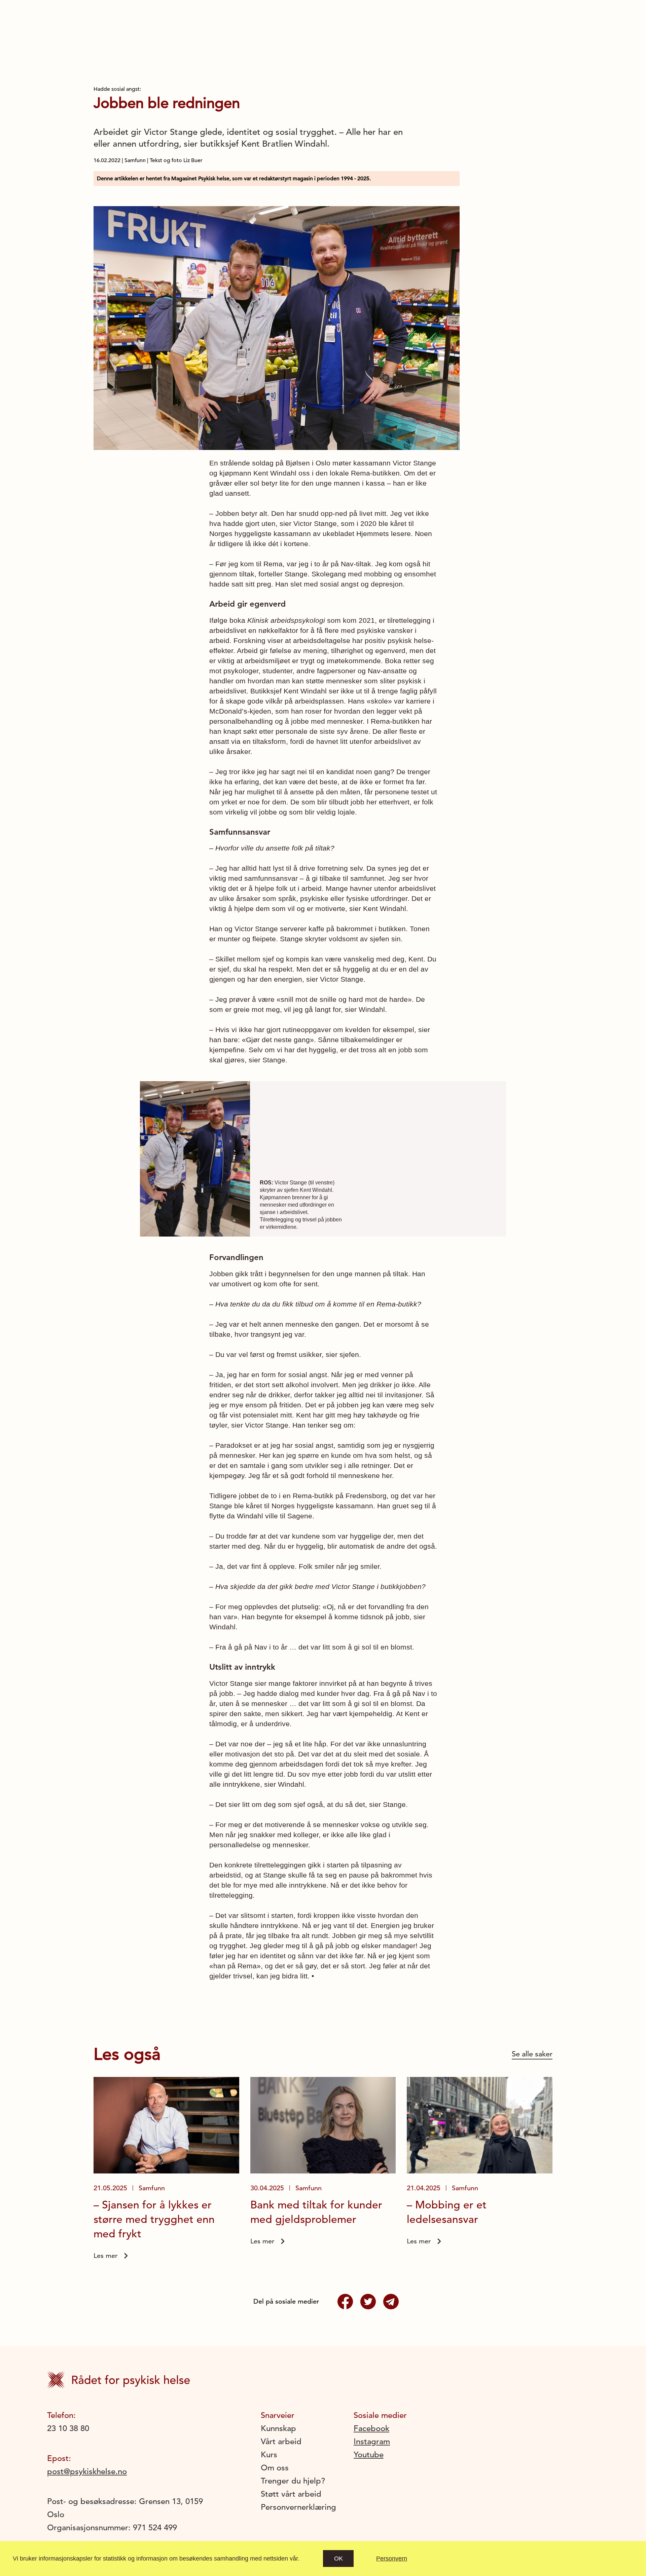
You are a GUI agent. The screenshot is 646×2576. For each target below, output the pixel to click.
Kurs (269, 2455)
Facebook (371, 2428)
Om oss (275, 2468)
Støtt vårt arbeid (291, 2494)
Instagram (372, 2441)
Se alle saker (532, 2054)
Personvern (392, 2559)
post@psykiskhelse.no (87, 2471)
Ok (338, 2559)
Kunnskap (278, 2428)
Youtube (369, 2455)
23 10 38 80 (68, 2428)
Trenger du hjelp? (293, 2481)
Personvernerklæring (298, 2507)
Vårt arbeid (281, 2441)
